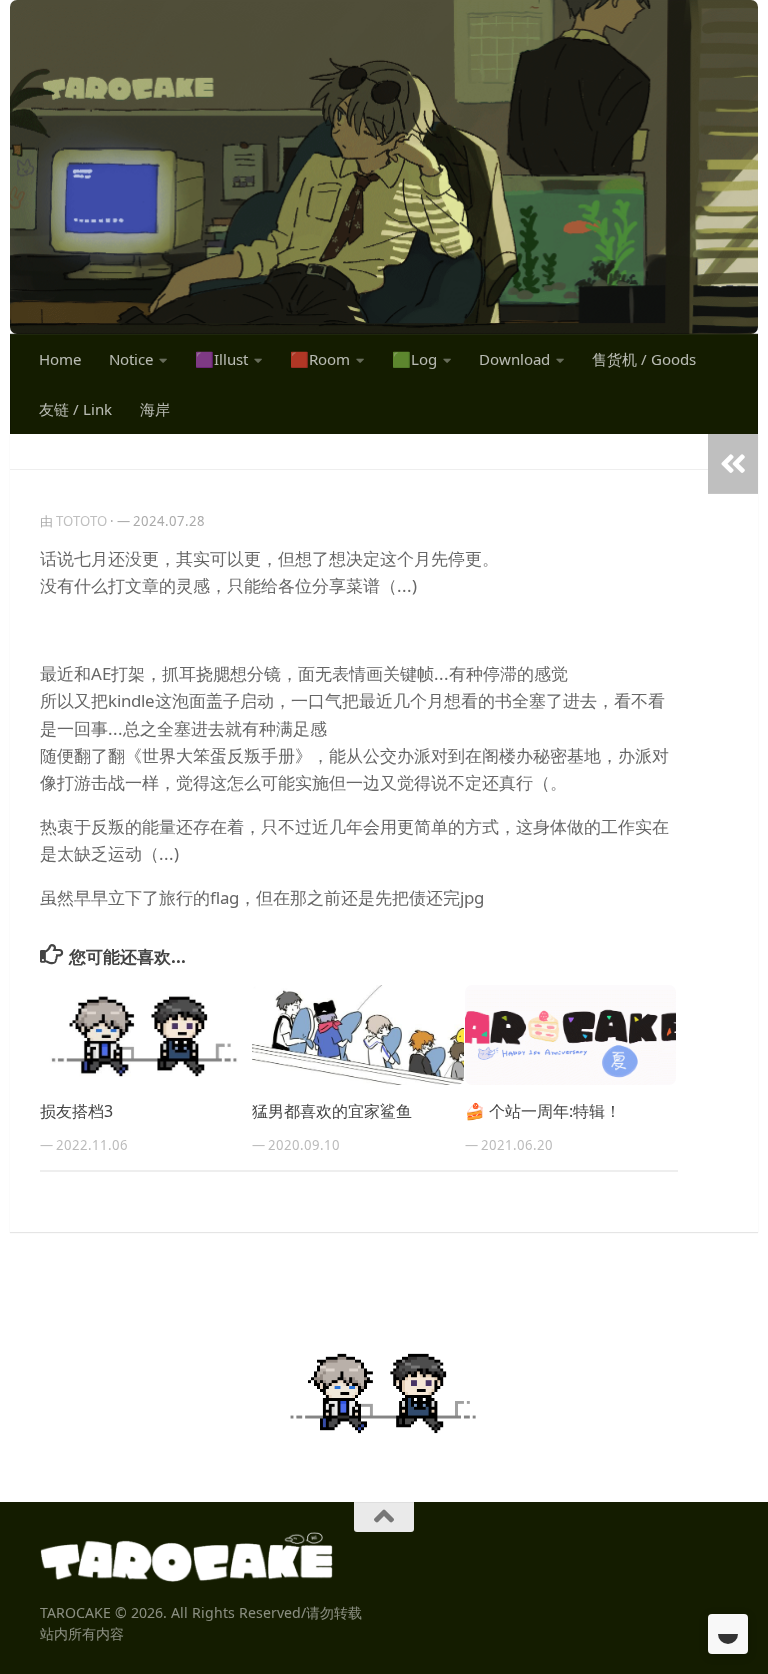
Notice (131, 359)
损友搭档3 (76, 1111)
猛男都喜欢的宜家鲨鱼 (332, 1111)
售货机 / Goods (644, 359)
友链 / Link (75, 409)
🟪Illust (221, 359)
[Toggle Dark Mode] (728, 1634)
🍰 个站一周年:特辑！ (543, 1111)
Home (60, 359)
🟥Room (320, 359)
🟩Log (414, 359)
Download (514, 359)
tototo (81, 521)
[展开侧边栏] (733, 464)
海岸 (155, 409)
